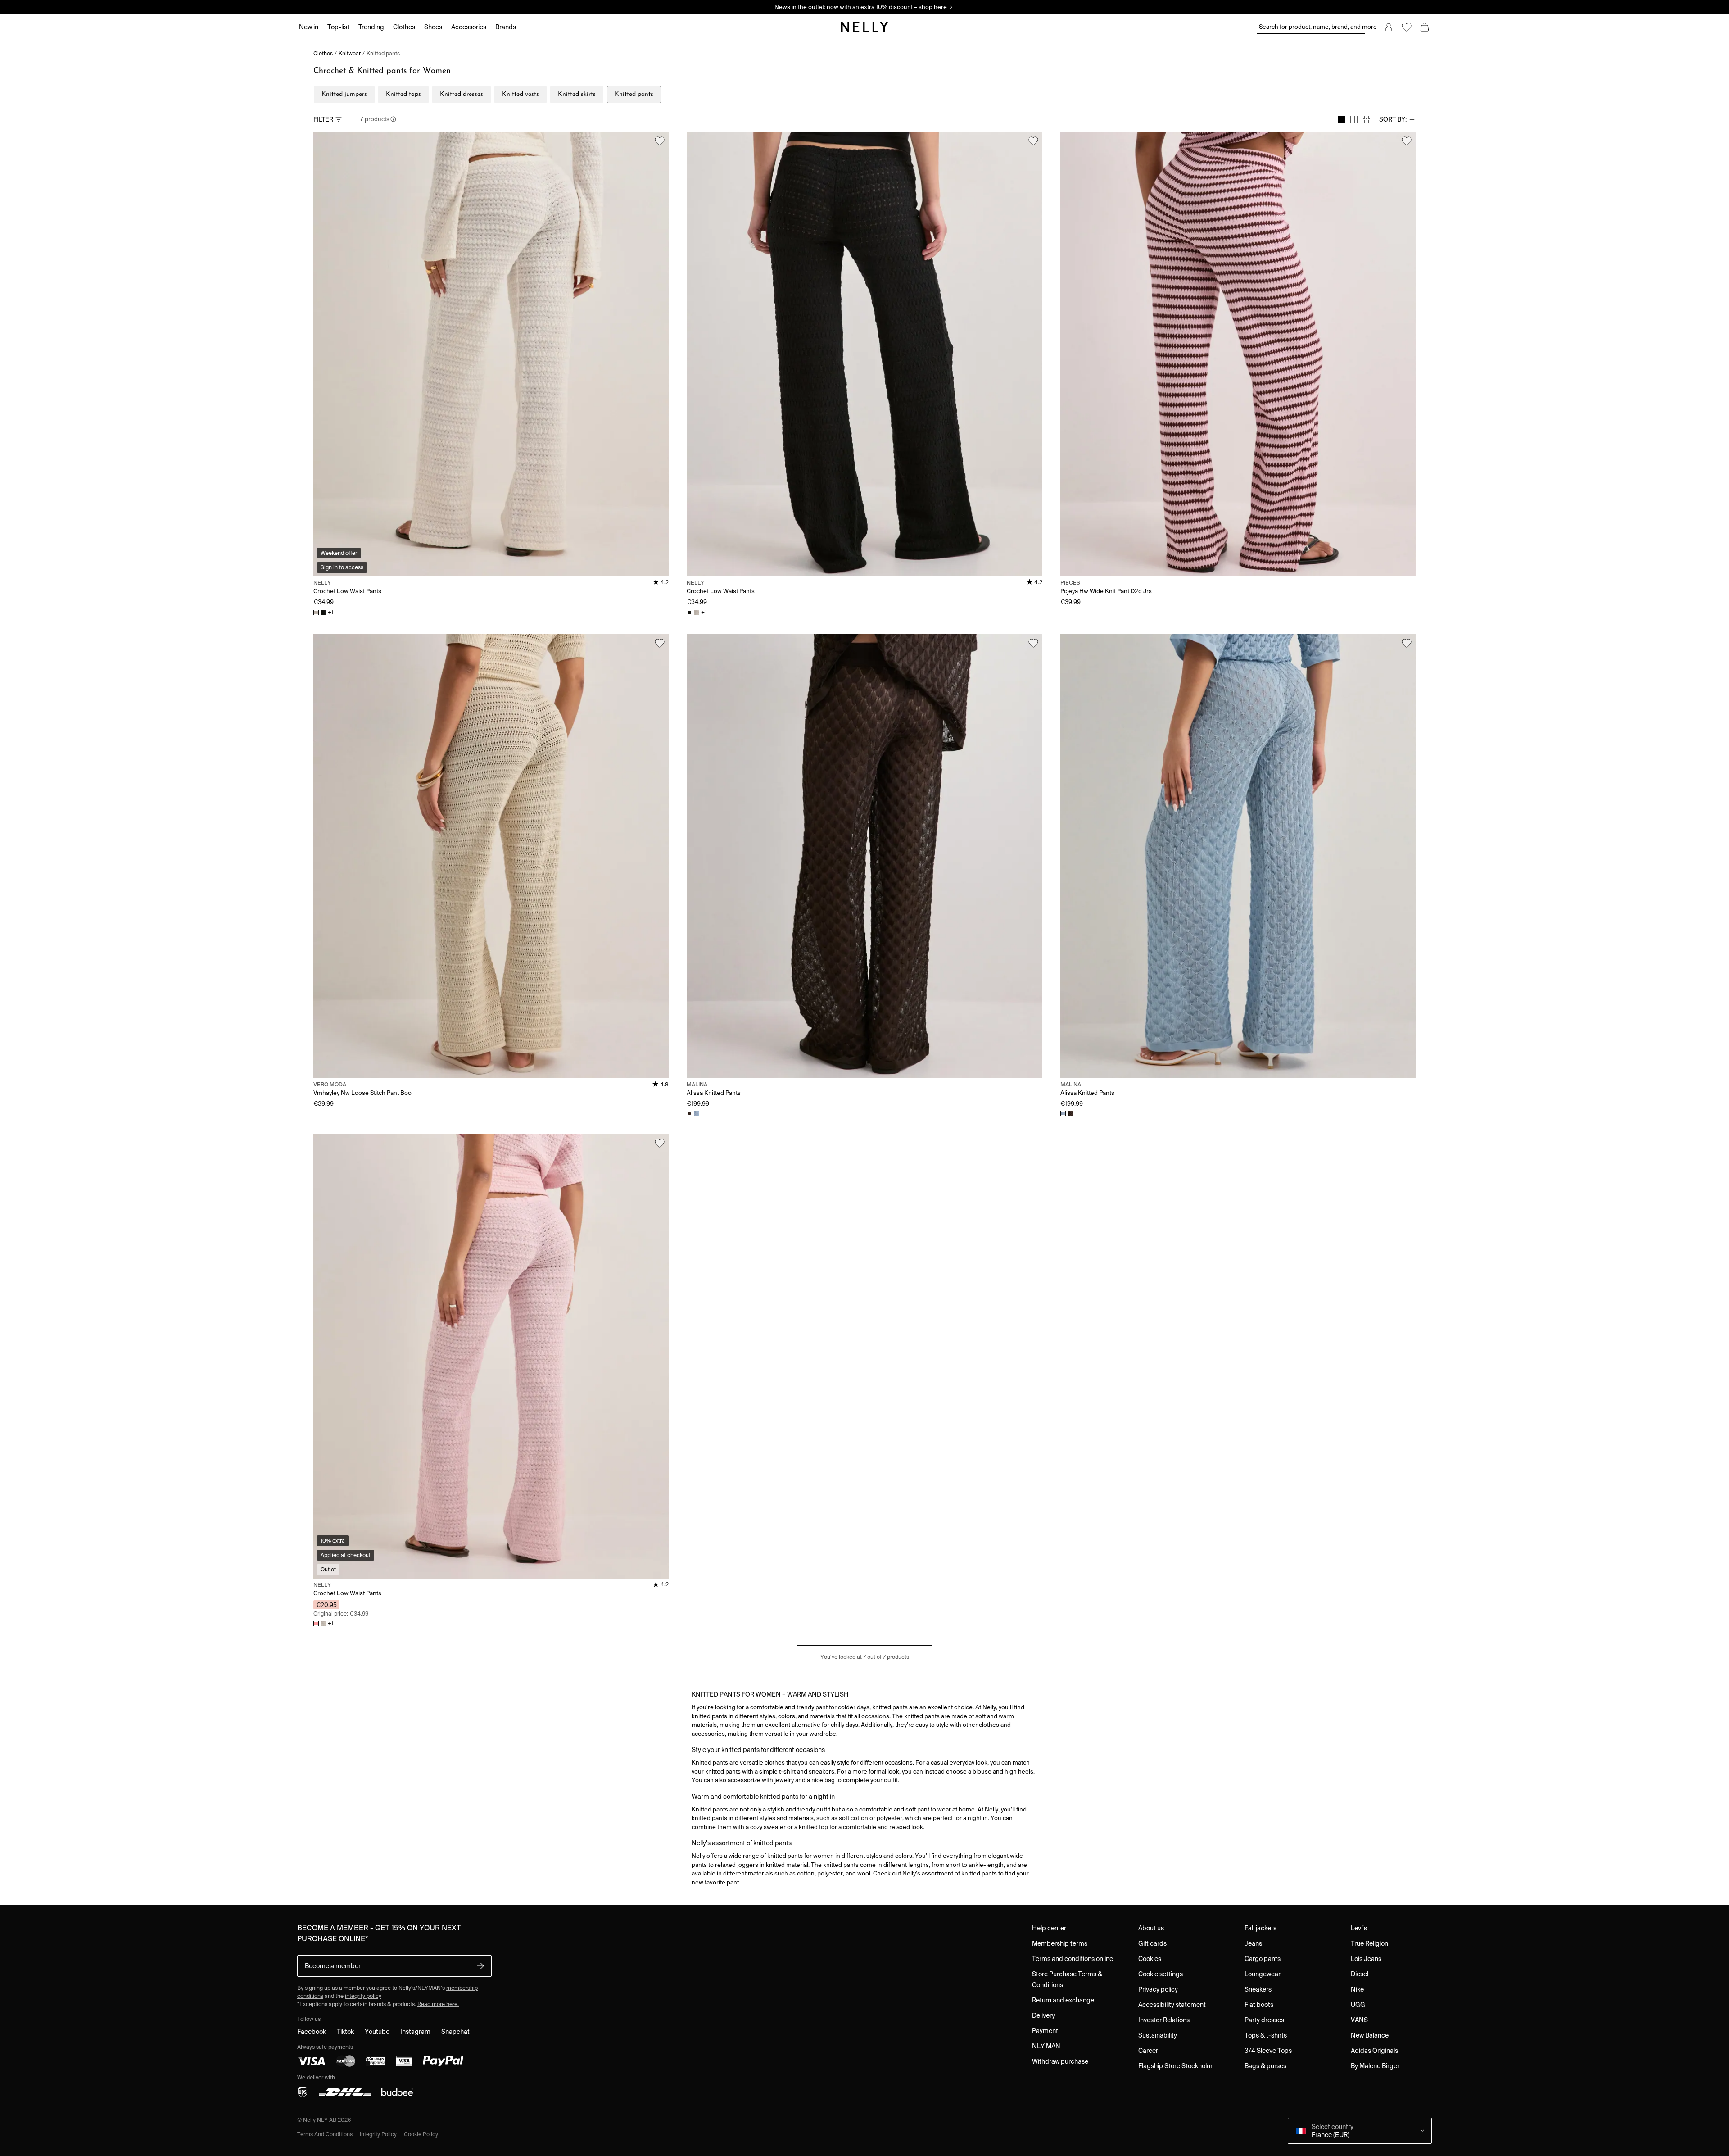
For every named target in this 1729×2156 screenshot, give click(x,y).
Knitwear (350, 53)
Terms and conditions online (1073, 1959)
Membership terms (1060, 1943)
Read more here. (438, 2004)
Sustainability (1158, 2035)
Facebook (312, 2032)
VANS (1359, 2020)
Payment (1045, 2031)
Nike (1357, 1989)
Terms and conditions (325, 2134)
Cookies (1150, 1959)
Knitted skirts (577, 94)
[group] (1354, 119)
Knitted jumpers (344, 94)
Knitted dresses (462, 94)
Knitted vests (521, 94)
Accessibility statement (1172, 2005)
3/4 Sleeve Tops (1268, 2051)
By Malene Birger (1375, 2066)
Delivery (1043, 2015)
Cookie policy (421, 2134)
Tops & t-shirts (1266, 2035)
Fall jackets (1261, 1928)
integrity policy (363, 1996)
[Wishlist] (1407, 27)
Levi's (1359, 1928)
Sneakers (1258, 1989)
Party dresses (1264, 2020)
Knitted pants (383, 53)
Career (1148, 2051)
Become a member (333, 1966)
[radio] (1341, 119)
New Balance (1370, 2035)
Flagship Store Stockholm (1175, 2066)
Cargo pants (1263, 1959)
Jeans (1253, 1943)
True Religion (1369, 1943)
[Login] (1389, 27)
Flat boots (1259, 2005)
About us (1151, 1928)
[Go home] (864, 27)
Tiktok (345, 2032)
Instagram (415, 2032)
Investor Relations (1164, 2020)
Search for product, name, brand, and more (1312, 27)
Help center (1049, 1928)
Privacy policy (1158, 1989)
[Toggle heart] (660, 141)
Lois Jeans (1366, 1959)
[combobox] (1397, 119)
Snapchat (455, 2032)
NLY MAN (1046, 2046)
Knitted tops (403, 94)
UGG (1358, 2005)
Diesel (1360, 1974)
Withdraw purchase (1060, 2061)
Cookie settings (1161, 1974)
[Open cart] (1425, 27)
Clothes (323, 53)
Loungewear (1263, 1974)
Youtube (377, 2032)
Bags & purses (1265, 2066)
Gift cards (1152, 1943)
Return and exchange (1063, 2000)
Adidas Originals (1374, 2051)
